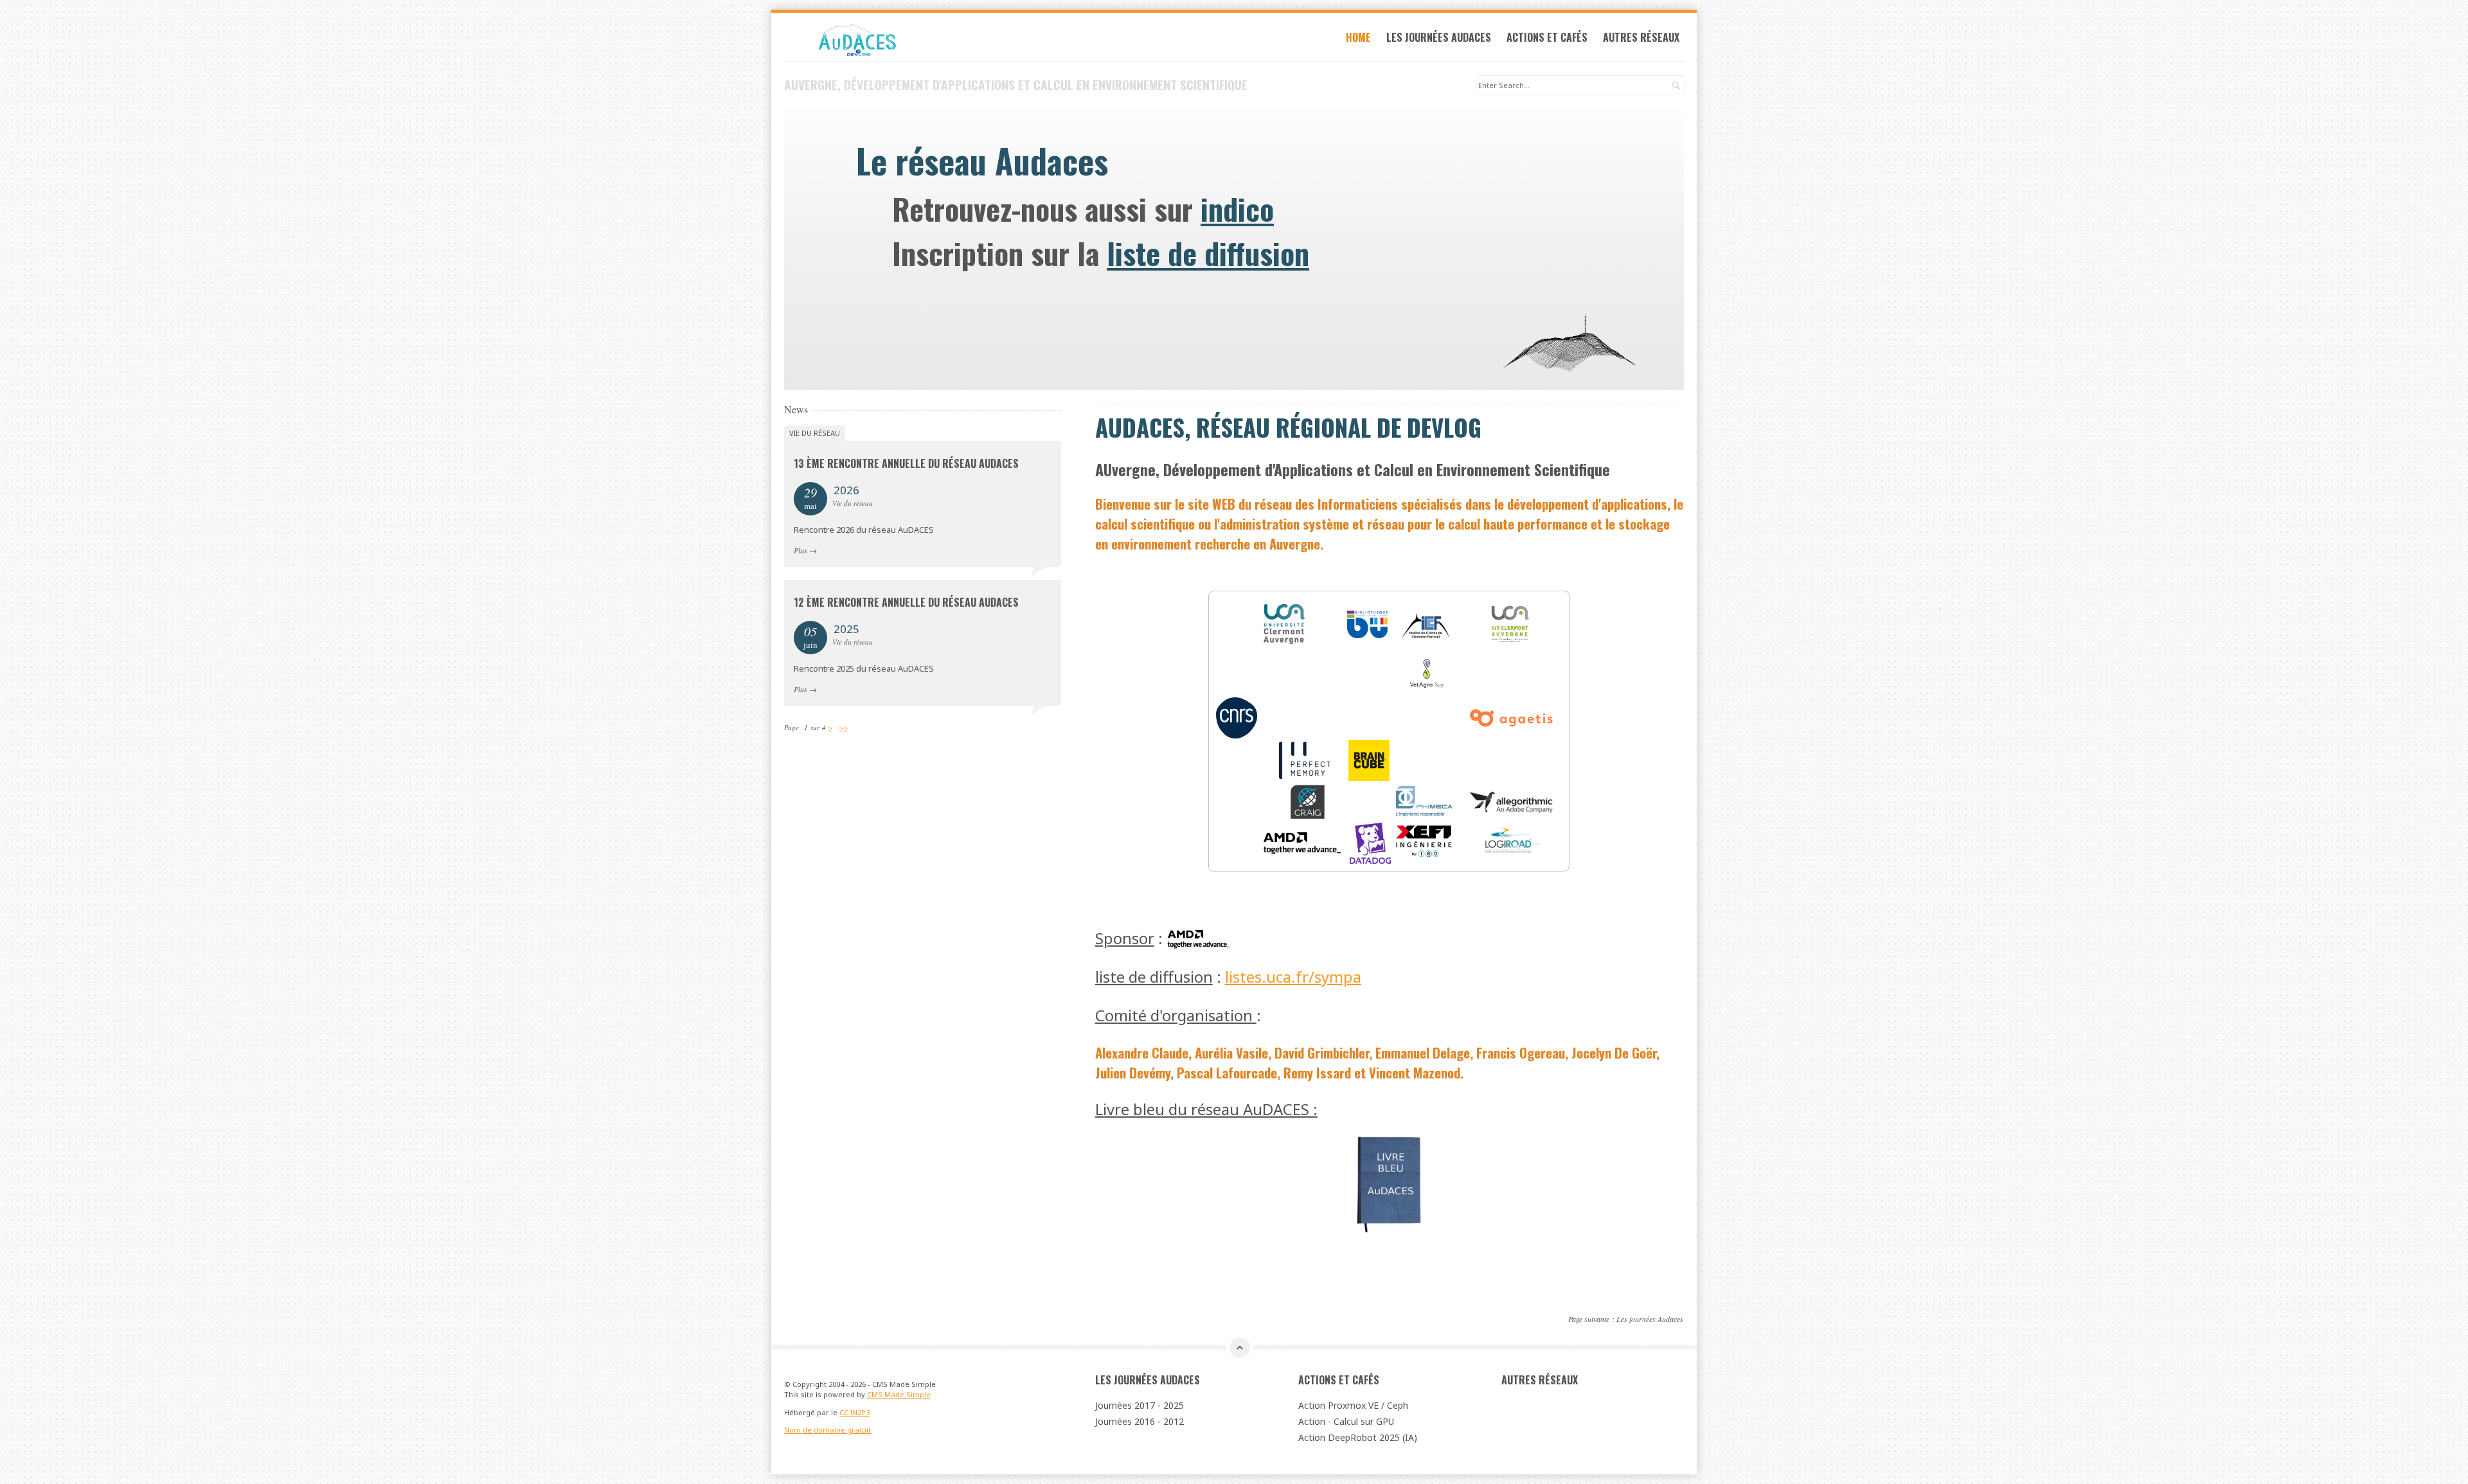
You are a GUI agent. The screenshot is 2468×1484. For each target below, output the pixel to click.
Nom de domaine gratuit (827, 1430)
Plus (800, 550)
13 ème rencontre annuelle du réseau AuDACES (906, 463)
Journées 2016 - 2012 (1140, 1421)
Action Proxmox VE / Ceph (1353, 1405)
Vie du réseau (815, 433)
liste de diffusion (1208, 253)
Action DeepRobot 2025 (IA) (1358, 1437)
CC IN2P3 (854, 1412)
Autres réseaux (1641, 37)
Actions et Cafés (1547, 37)
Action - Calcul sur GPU (1346, 1421)
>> (843, 727)
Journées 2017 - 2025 (1140, 1405)
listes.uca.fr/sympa (1293, 977)
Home (1358, 37)
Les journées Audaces (1439, 37)
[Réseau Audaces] (923, 40)
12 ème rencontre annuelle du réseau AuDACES (906, 602)
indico (1237, 208)
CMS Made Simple (899, 1394)
